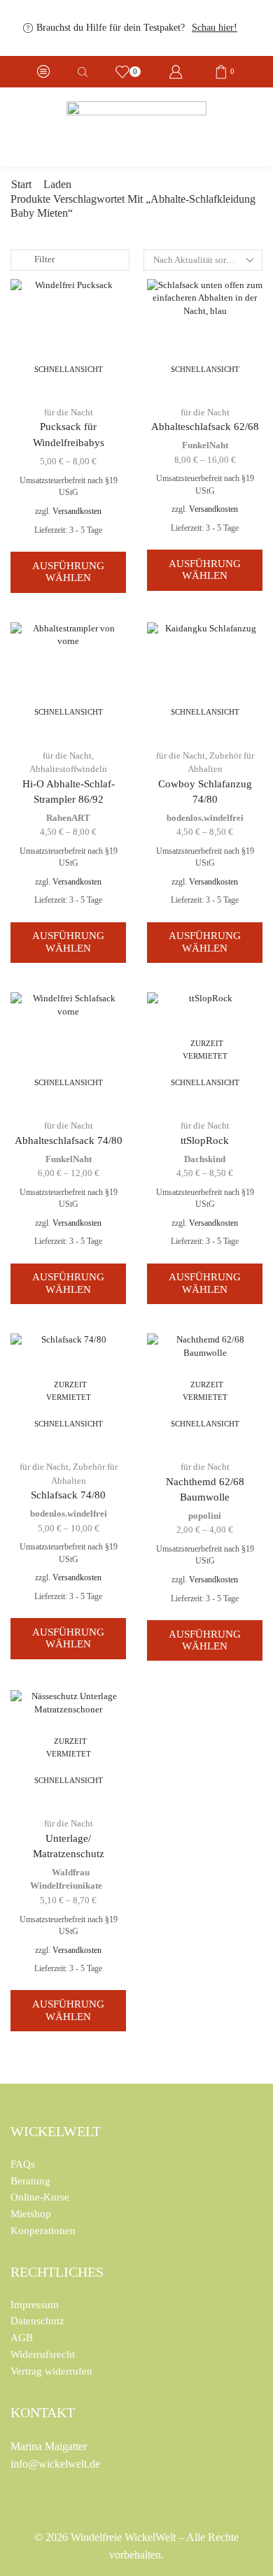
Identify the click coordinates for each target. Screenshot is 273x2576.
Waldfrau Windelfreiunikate (66, 1879)
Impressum (35, 2305)
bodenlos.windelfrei (205, 818)
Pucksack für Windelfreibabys (69, 434)
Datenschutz (37, 2321)
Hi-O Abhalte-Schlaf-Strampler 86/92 (69, 792)
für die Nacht (69, 412)
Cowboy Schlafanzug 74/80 (205, 792)
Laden (57, 185)
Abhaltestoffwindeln (68, 769)
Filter (44, 259)
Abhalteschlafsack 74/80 (69, 1140)
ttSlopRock (205, 1140)
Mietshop (31, 2214)
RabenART (68, 818)
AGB (22, 2338)
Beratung (30, 2181)
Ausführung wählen (68, 572)
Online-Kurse (40, 2197)
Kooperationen (43, 2231)
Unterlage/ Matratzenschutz (69, 1846)
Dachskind (205, 1159)
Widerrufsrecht (43, 2354)
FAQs (23, 2164)
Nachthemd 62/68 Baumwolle (205, 1489)
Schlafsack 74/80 (68, 1495)
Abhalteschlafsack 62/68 (205, 427)
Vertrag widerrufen (51, 2371)
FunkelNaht (205, 445)
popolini (205, 1516)
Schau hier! (215, 28)
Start (21, 185)
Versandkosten (77, 511)
